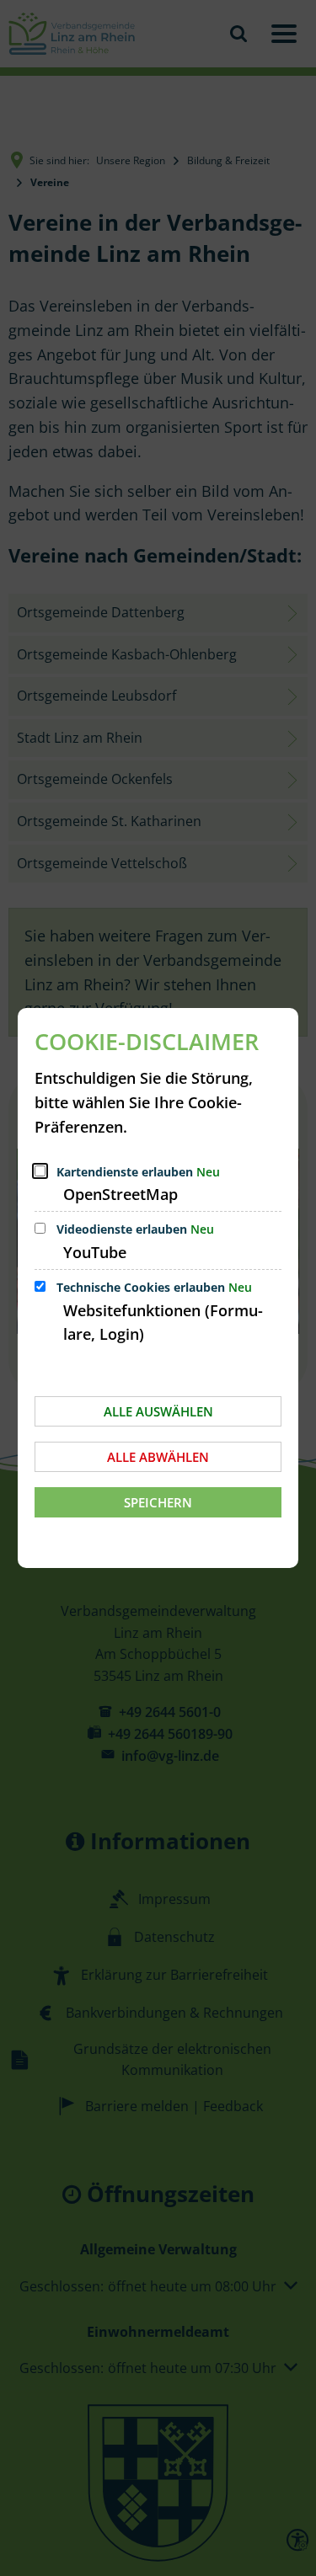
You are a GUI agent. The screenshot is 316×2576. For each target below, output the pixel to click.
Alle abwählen (158, 1457)
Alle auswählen (158, 1411)
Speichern (158, 1502)
